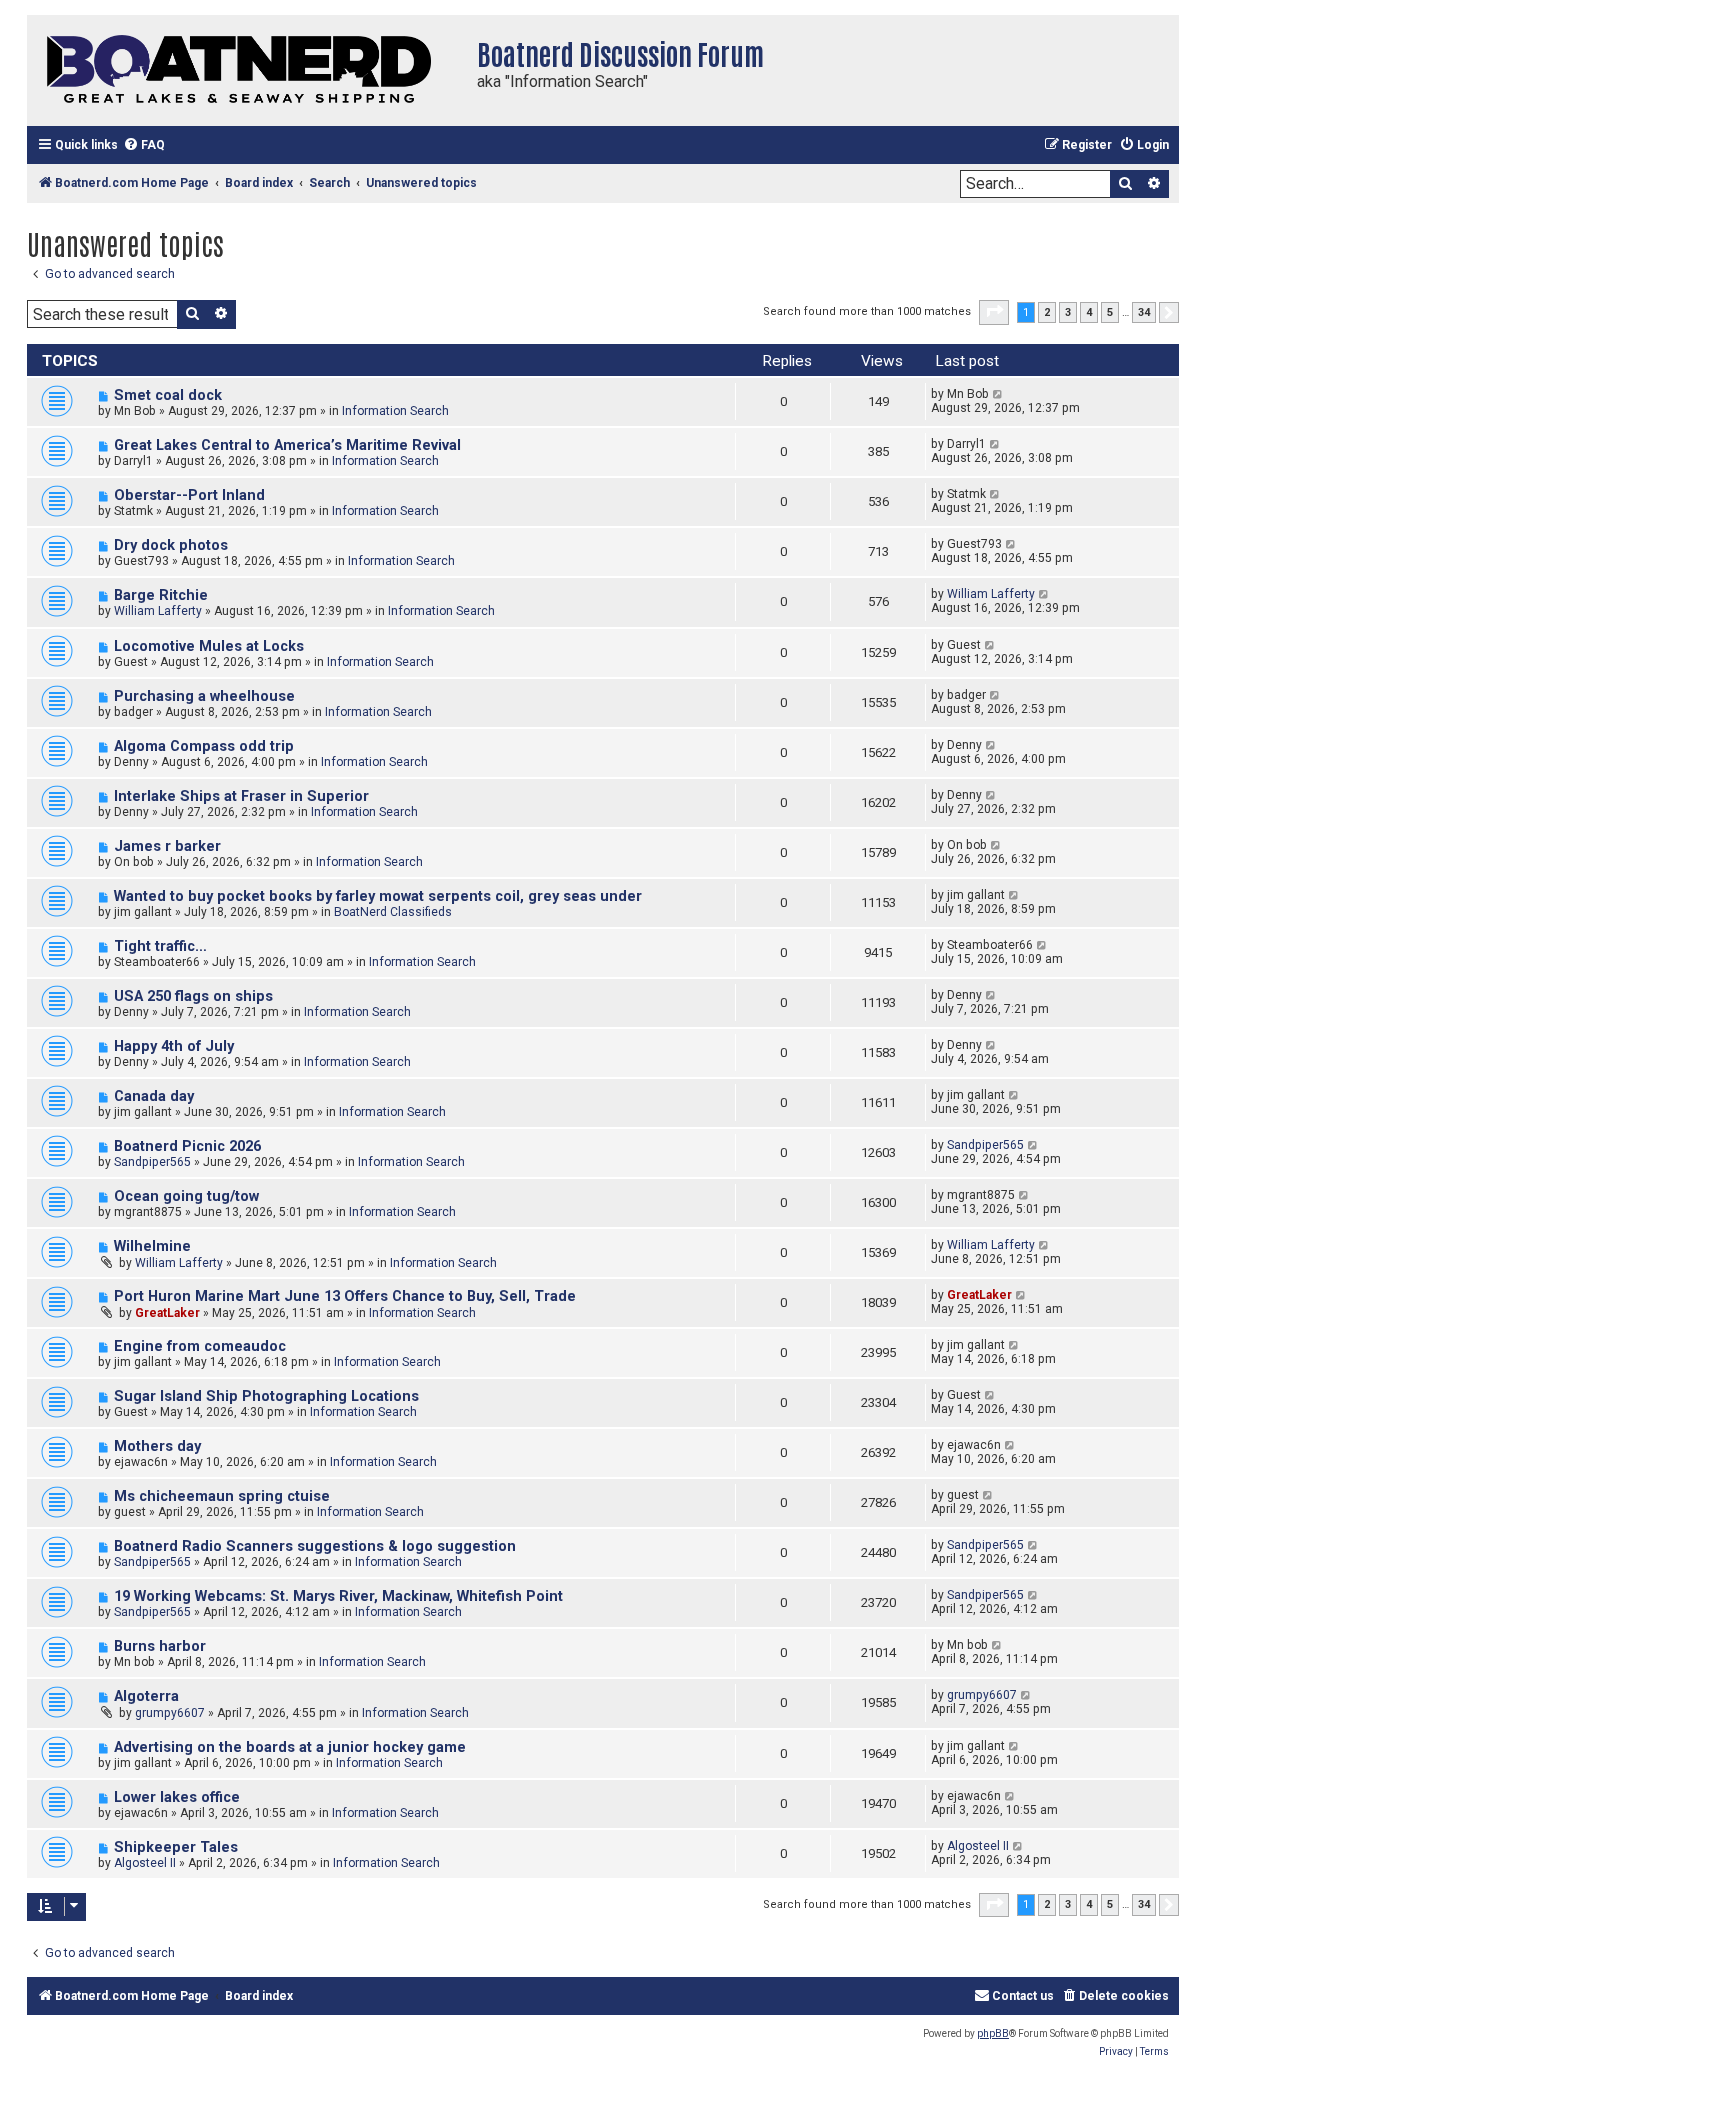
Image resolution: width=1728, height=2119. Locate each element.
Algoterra (146, 1696)
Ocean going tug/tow (186, 1196)
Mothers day (157, 1446)
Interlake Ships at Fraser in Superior (241, 796)
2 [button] (1047, 312)
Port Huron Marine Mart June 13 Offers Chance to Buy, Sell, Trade (345, 1296)
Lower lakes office (177, 1797)
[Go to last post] (998, 394)
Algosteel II (145, 1863)
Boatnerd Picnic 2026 (187, 1146)
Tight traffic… (160, 946)
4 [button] (1089, 312)
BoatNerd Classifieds (393, 912)
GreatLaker (167, 1313)
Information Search (395, 411)
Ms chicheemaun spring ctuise (222, 1496)
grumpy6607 (170, 1713)
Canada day (154, 1096)
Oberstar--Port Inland (189, 495)
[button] (994, 312)
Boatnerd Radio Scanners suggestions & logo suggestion (315, 1546)
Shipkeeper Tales (176, 1847)
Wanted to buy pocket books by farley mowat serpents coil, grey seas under (378, 896)
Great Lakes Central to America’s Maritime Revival (287, 445)
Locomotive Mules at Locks (209, 646)
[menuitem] (144, 145)
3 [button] (1068, 312)
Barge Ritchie (161, 595)
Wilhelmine (152, 1246)
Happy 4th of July (174, 1046)
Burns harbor (160, 1646)
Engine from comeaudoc (200, 1346)
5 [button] (1110, 312)
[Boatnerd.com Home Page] (247, 70)
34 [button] (1144, 312)
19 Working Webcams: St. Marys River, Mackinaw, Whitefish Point (338, 1596)
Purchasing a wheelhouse (204, 696)
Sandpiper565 (152, 1162)
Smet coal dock (168, 395)
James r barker (167, 846)
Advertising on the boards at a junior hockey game (290, 1747)
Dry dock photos (171, 545)
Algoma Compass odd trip (204, 746)
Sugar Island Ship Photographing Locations (266, 1396)
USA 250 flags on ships (193, 996)
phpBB (993, 2033)
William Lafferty (158, 611)
